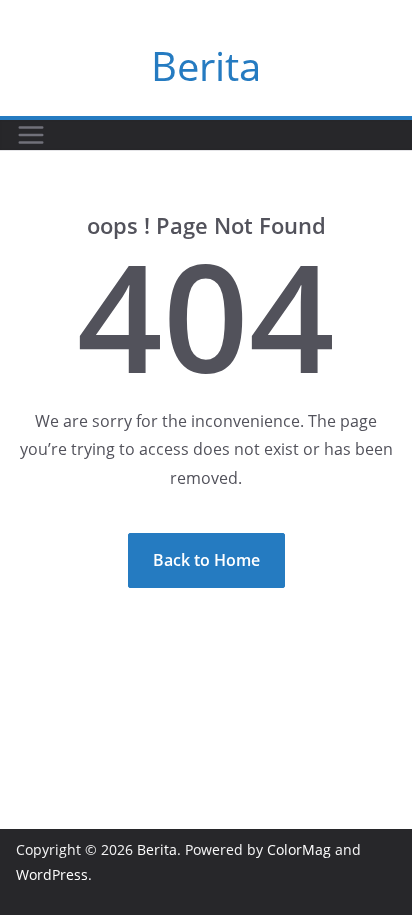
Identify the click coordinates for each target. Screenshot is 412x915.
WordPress (52, 874)
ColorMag (299, 849)
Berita (206, 65)
